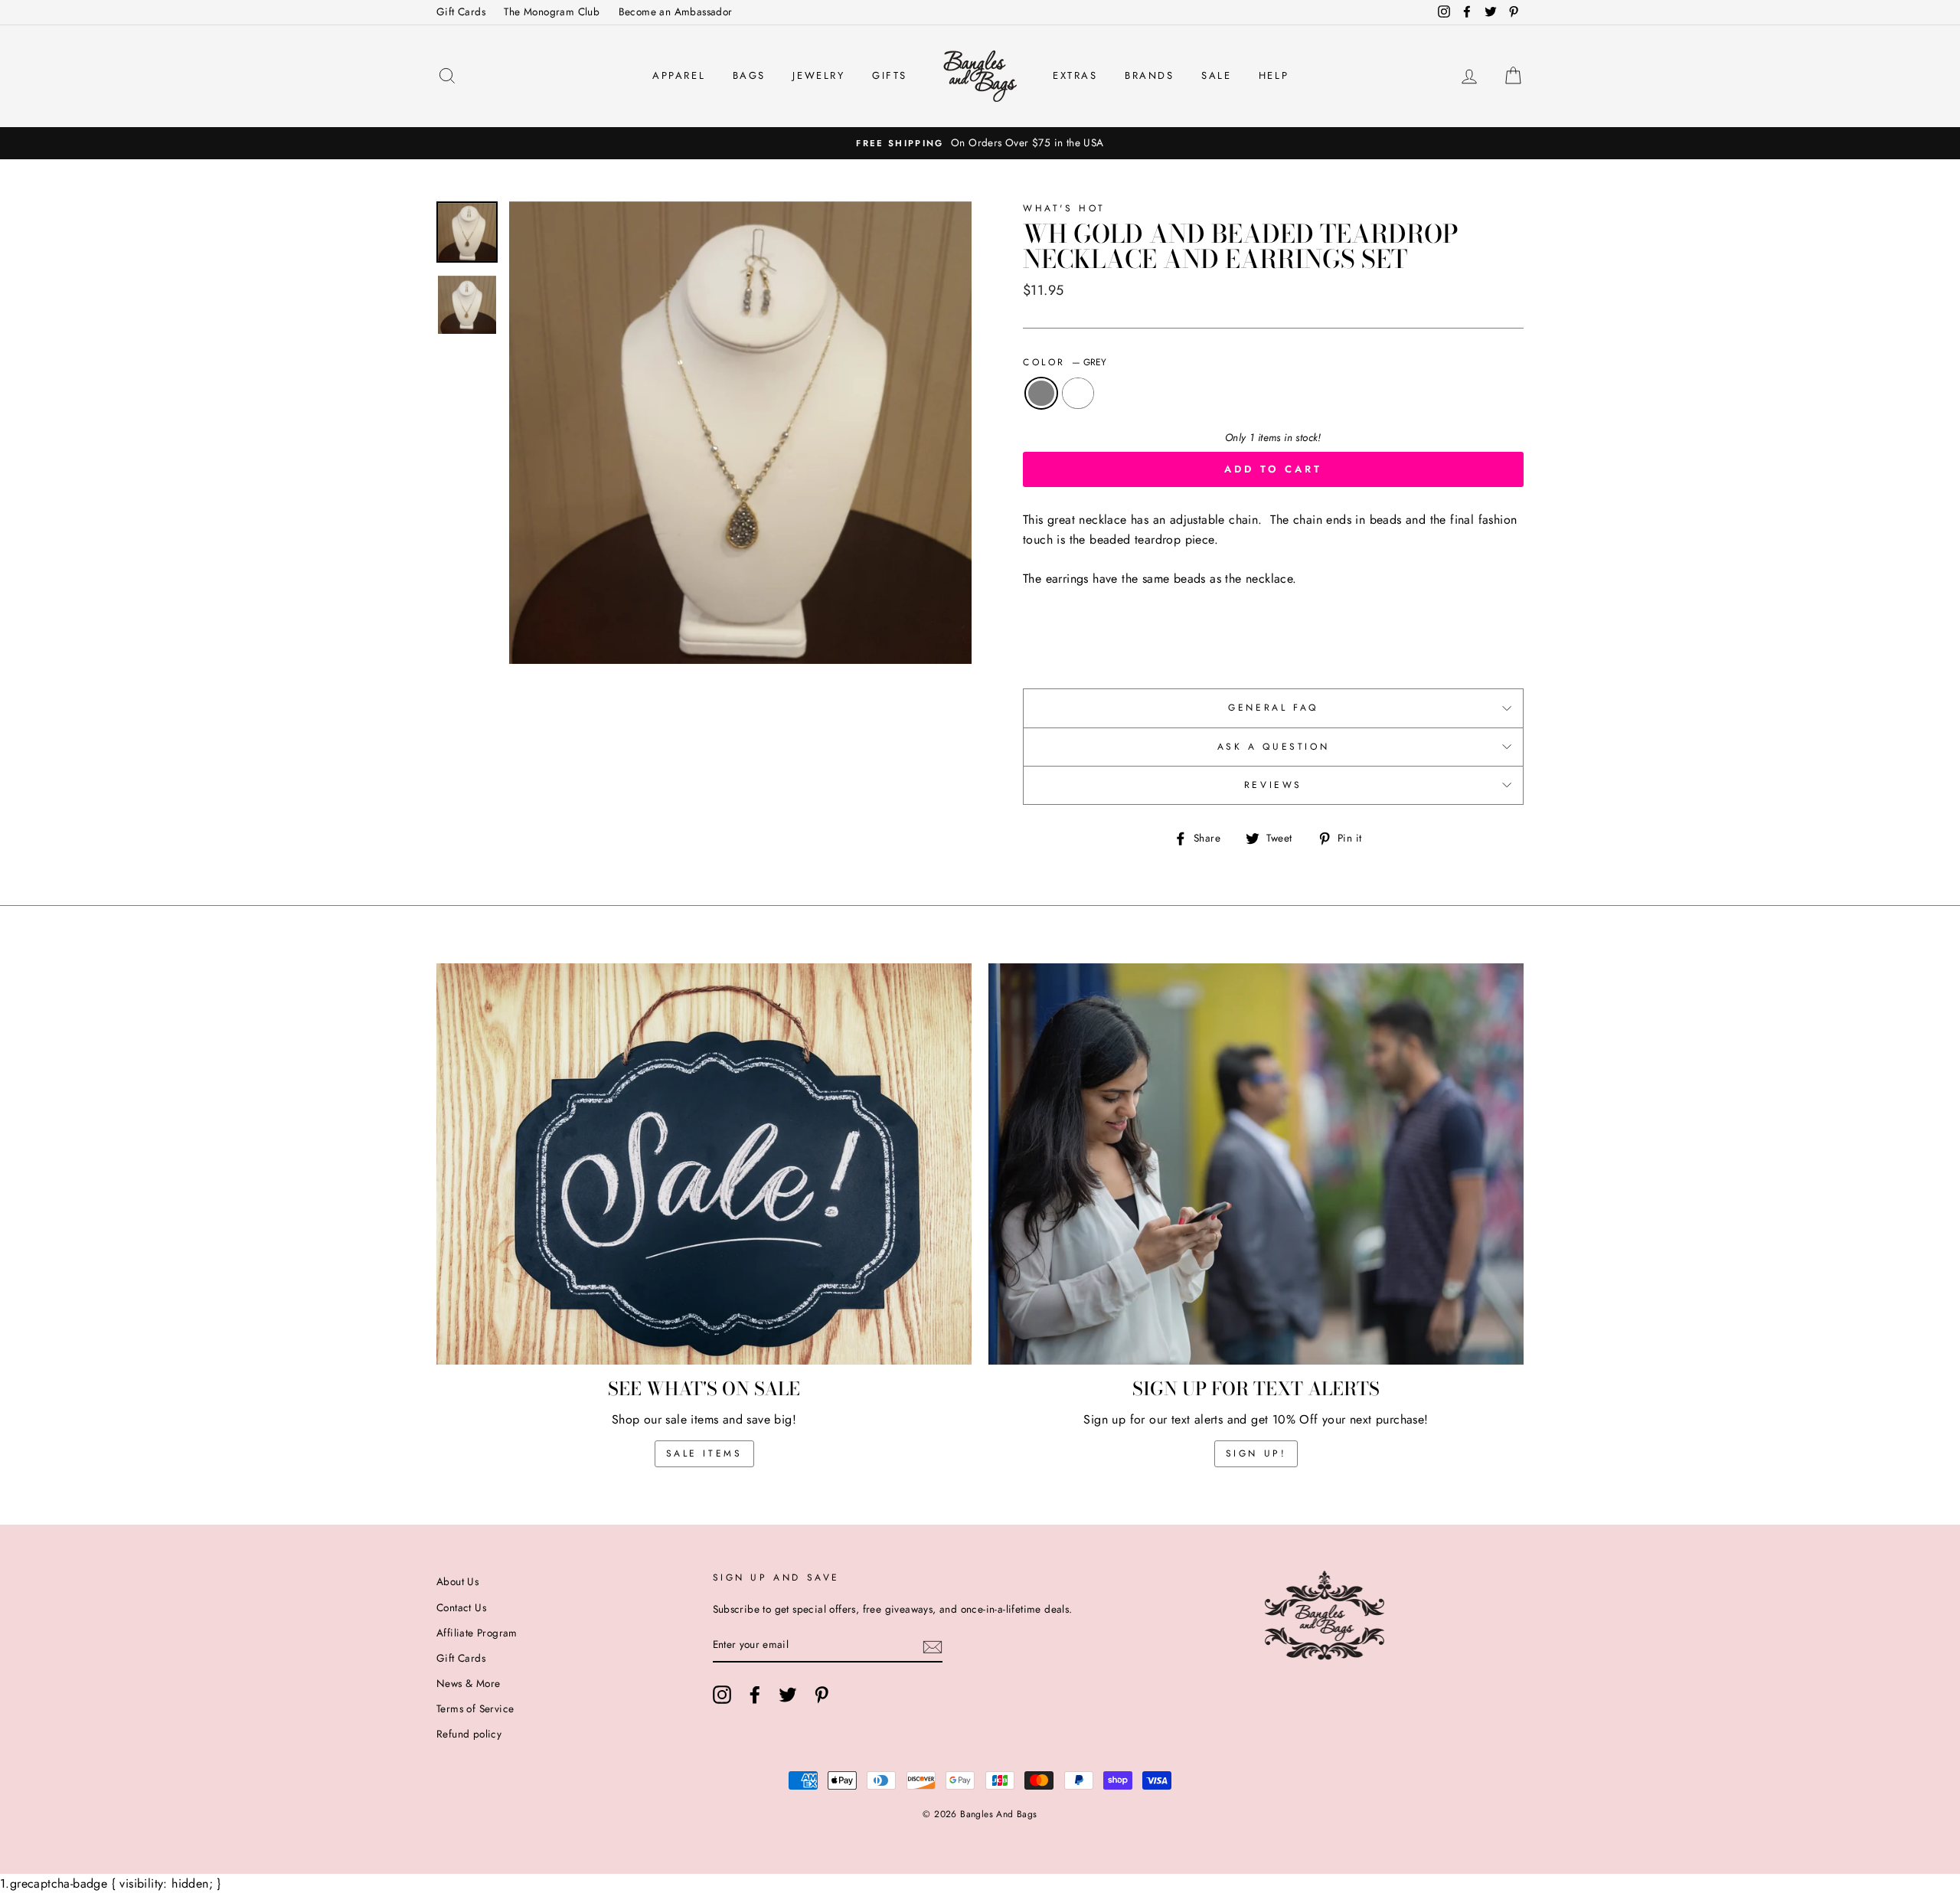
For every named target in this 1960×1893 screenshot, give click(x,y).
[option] (980, 143)
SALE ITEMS (704, 1453)
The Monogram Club (552, 11)
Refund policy (469, 1734)
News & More (468, 1683)
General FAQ (1273, 708)
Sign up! (1256, 1453)
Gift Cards (461, 11)
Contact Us (461, 1607)
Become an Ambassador (676, 11)
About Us (457, 1581)
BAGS (749, 75)
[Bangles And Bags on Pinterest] (822, 1695)
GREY (1041, 394)
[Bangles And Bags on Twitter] (788, 1695)
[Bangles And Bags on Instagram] (722, 1695)
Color (1065, 362)
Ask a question (1273, 747)
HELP (1274, 75)
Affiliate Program (477, 1633)
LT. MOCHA (1078, 394)
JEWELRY (818, 75)
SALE (1216, 75)
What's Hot (1064, 208)
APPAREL (679, 75)
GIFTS (890, 75)
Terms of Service (475, 1708)
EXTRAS (1075, 75)
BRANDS (1150, 75)
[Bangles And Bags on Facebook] (755, 1695)
